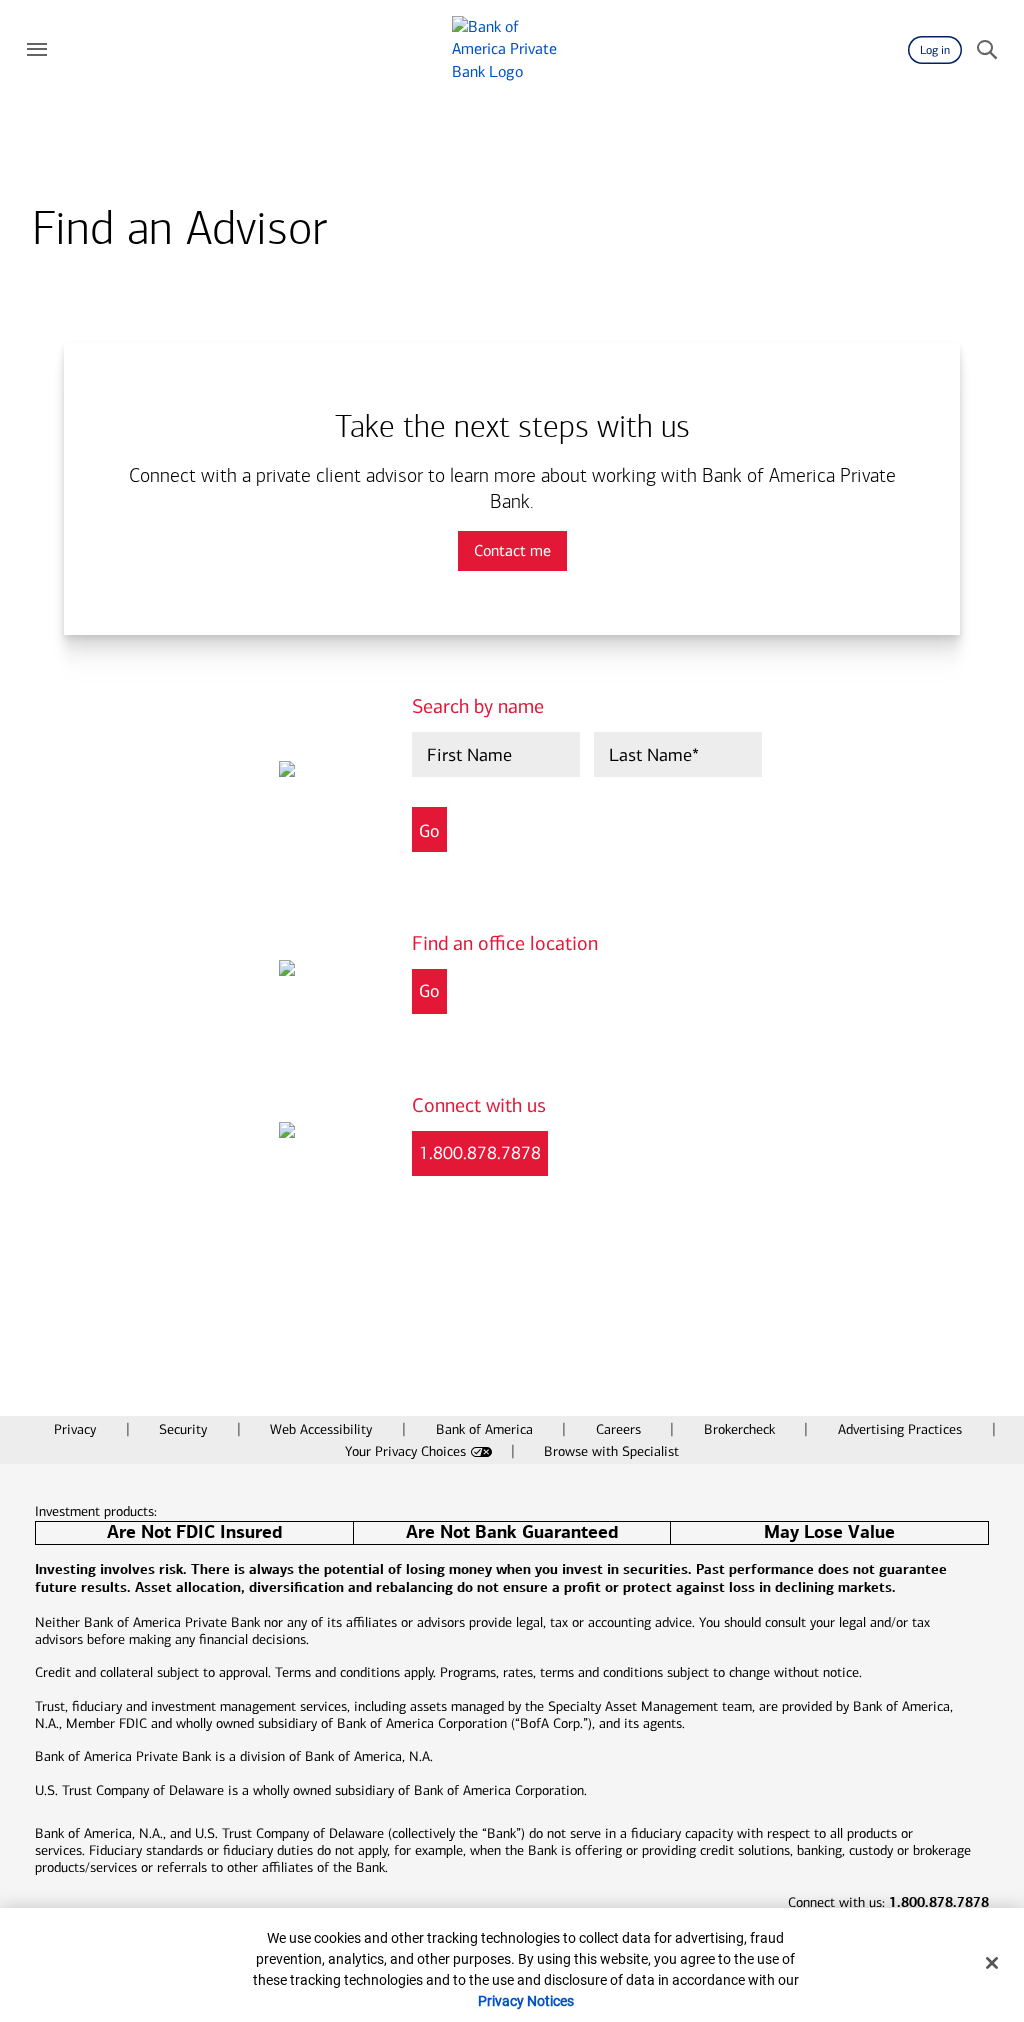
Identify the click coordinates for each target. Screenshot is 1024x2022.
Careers (620, 1429)
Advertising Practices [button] (902, 1429)
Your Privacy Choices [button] (405, 1451)
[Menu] (37, 50)
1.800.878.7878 (480, 1153)
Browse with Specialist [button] (611, 1451)
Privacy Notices (526, 2001)
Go (429, 991)
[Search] (987, 50)
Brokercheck (741, 1429)
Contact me (512, 550)
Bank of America (486, 1429)
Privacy (77, 1429)
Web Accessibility (323, 1429)
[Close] (992, 1963)
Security (185, 1429)
